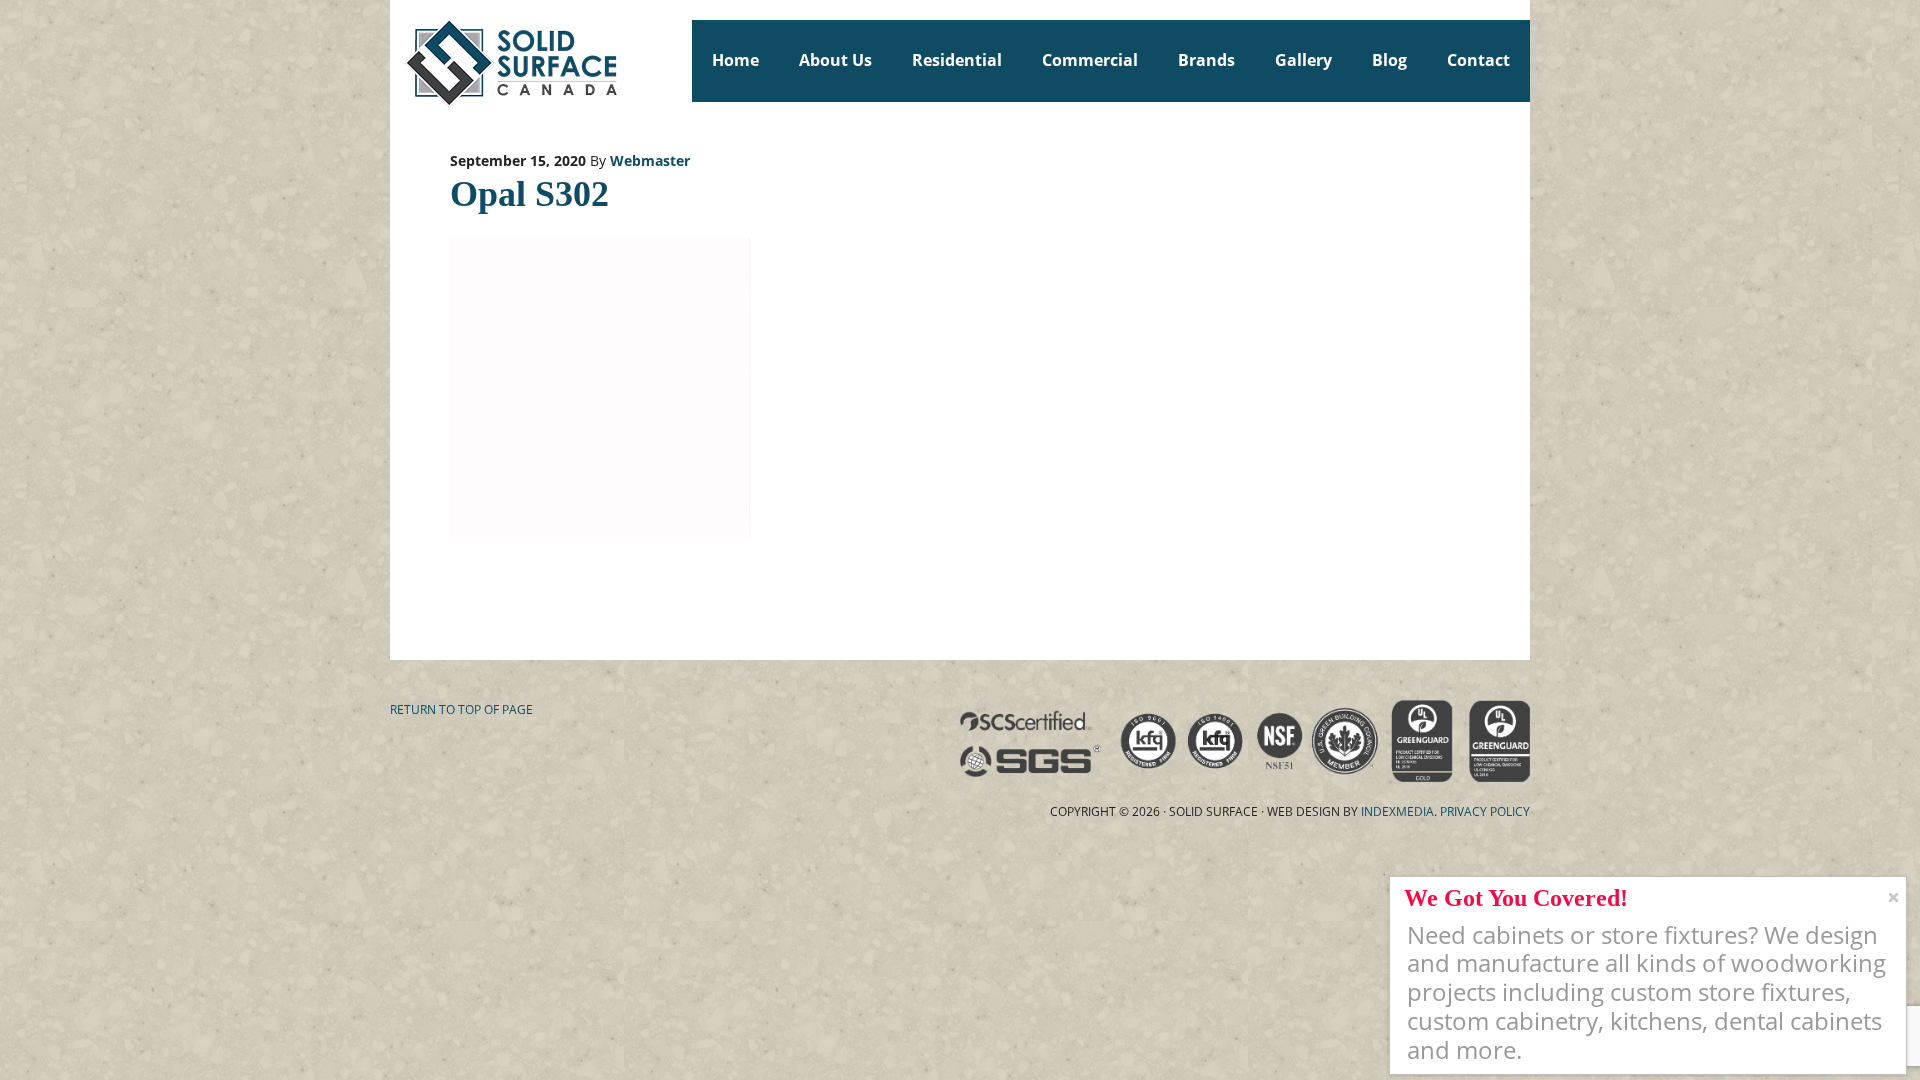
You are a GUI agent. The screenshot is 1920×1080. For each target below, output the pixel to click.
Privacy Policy (1485, 811)
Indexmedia (1397, 811)
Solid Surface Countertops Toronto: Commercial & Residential (399, 60)
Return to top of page (461, 709)
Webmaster (650, 160)
